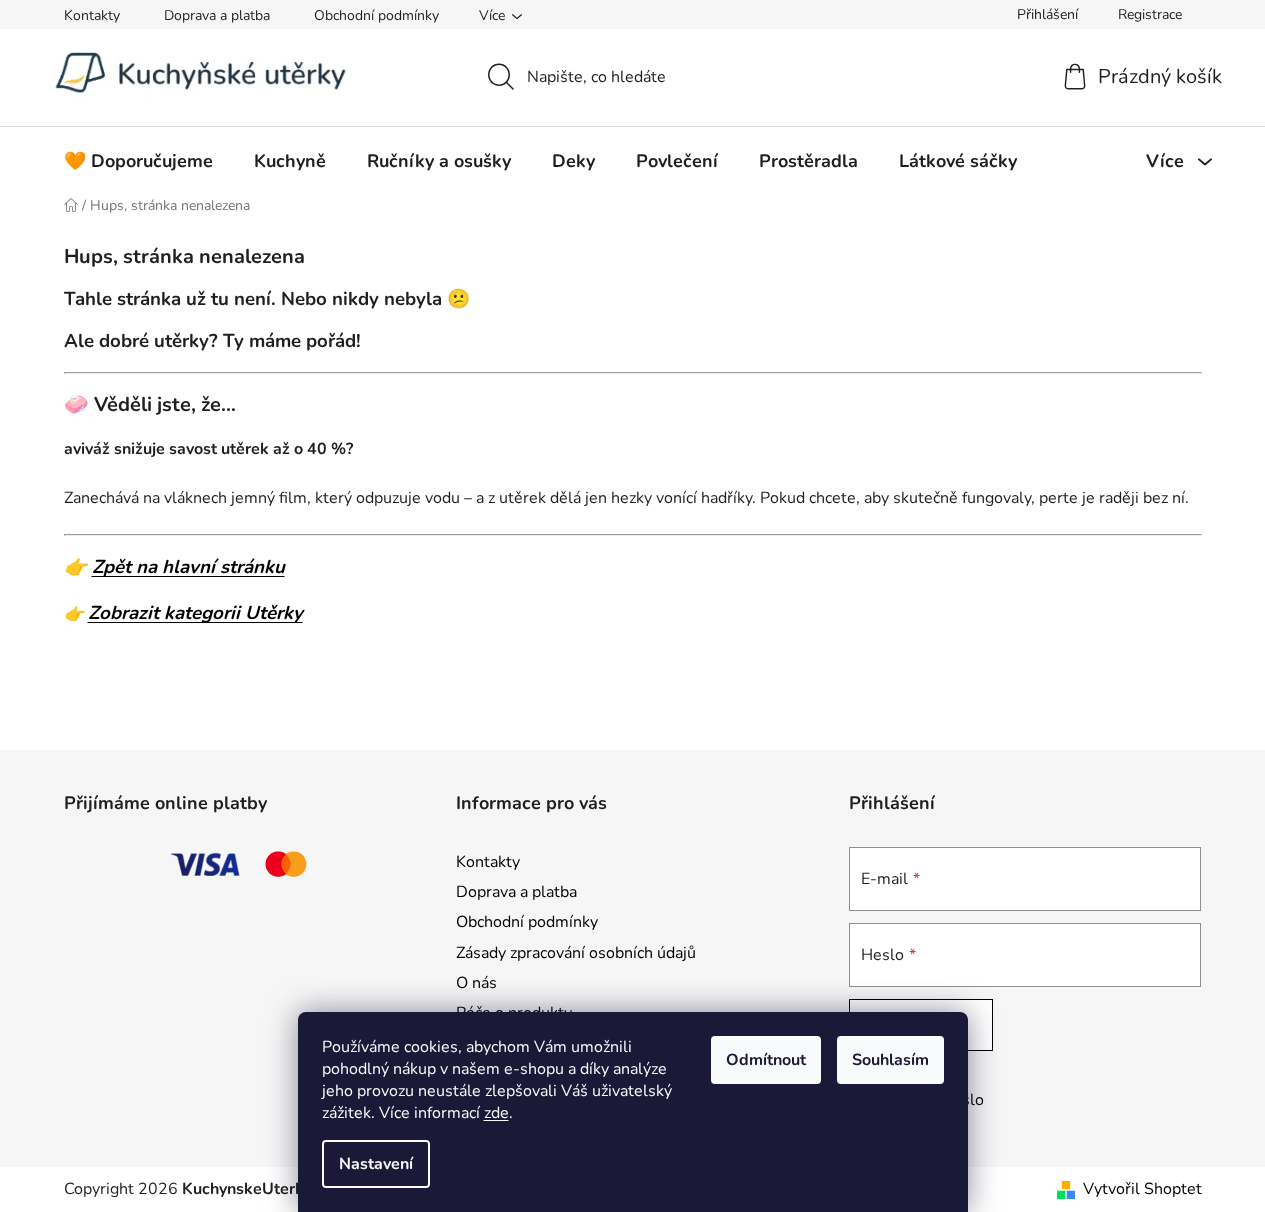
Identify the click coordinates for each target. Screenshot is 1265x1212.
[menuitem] (138, 161)
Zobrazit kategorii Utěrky (195, 613)
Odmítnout (766, 1060)
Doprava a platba (217, 15)
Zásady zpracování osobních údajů (576, 953)
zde (496, 1113)
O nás (476, 983)
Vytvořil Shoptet (1142, 1189)
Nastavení (376, 1164)
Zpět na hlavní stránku (188, 567)
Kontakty (92, 15)
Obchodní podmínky (376, 15)
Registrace (1150, 14)
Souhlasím (890, 1060)
